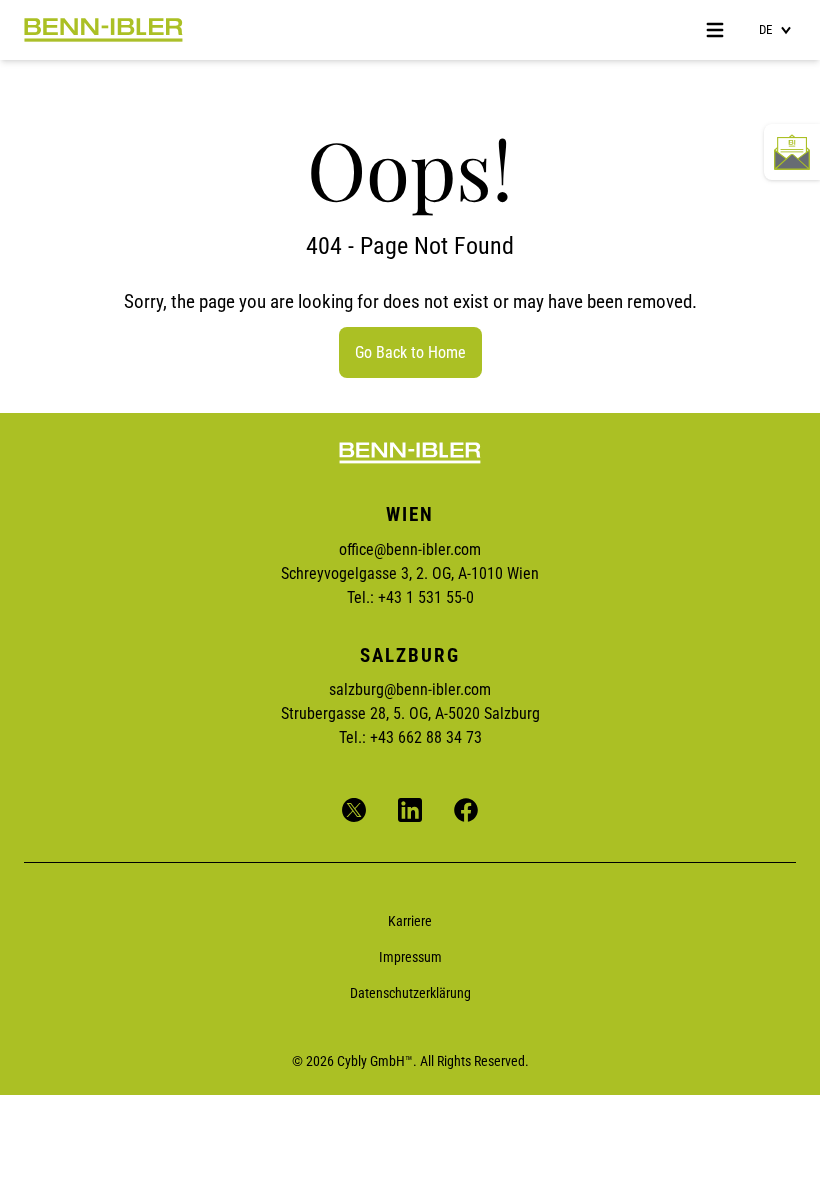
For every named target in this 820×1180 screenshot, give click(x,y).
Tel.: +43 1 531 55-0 (410, 597)
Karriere (410, 921)
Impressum (410, 957)
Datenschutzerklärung (410, 993)
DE (765, 29)
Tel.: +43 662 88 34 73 (410, 737)
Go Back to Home (410, 352)
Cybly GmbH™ (375, 1061)
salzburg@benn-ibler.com (410, 689)
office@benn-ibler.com (410, 549)
